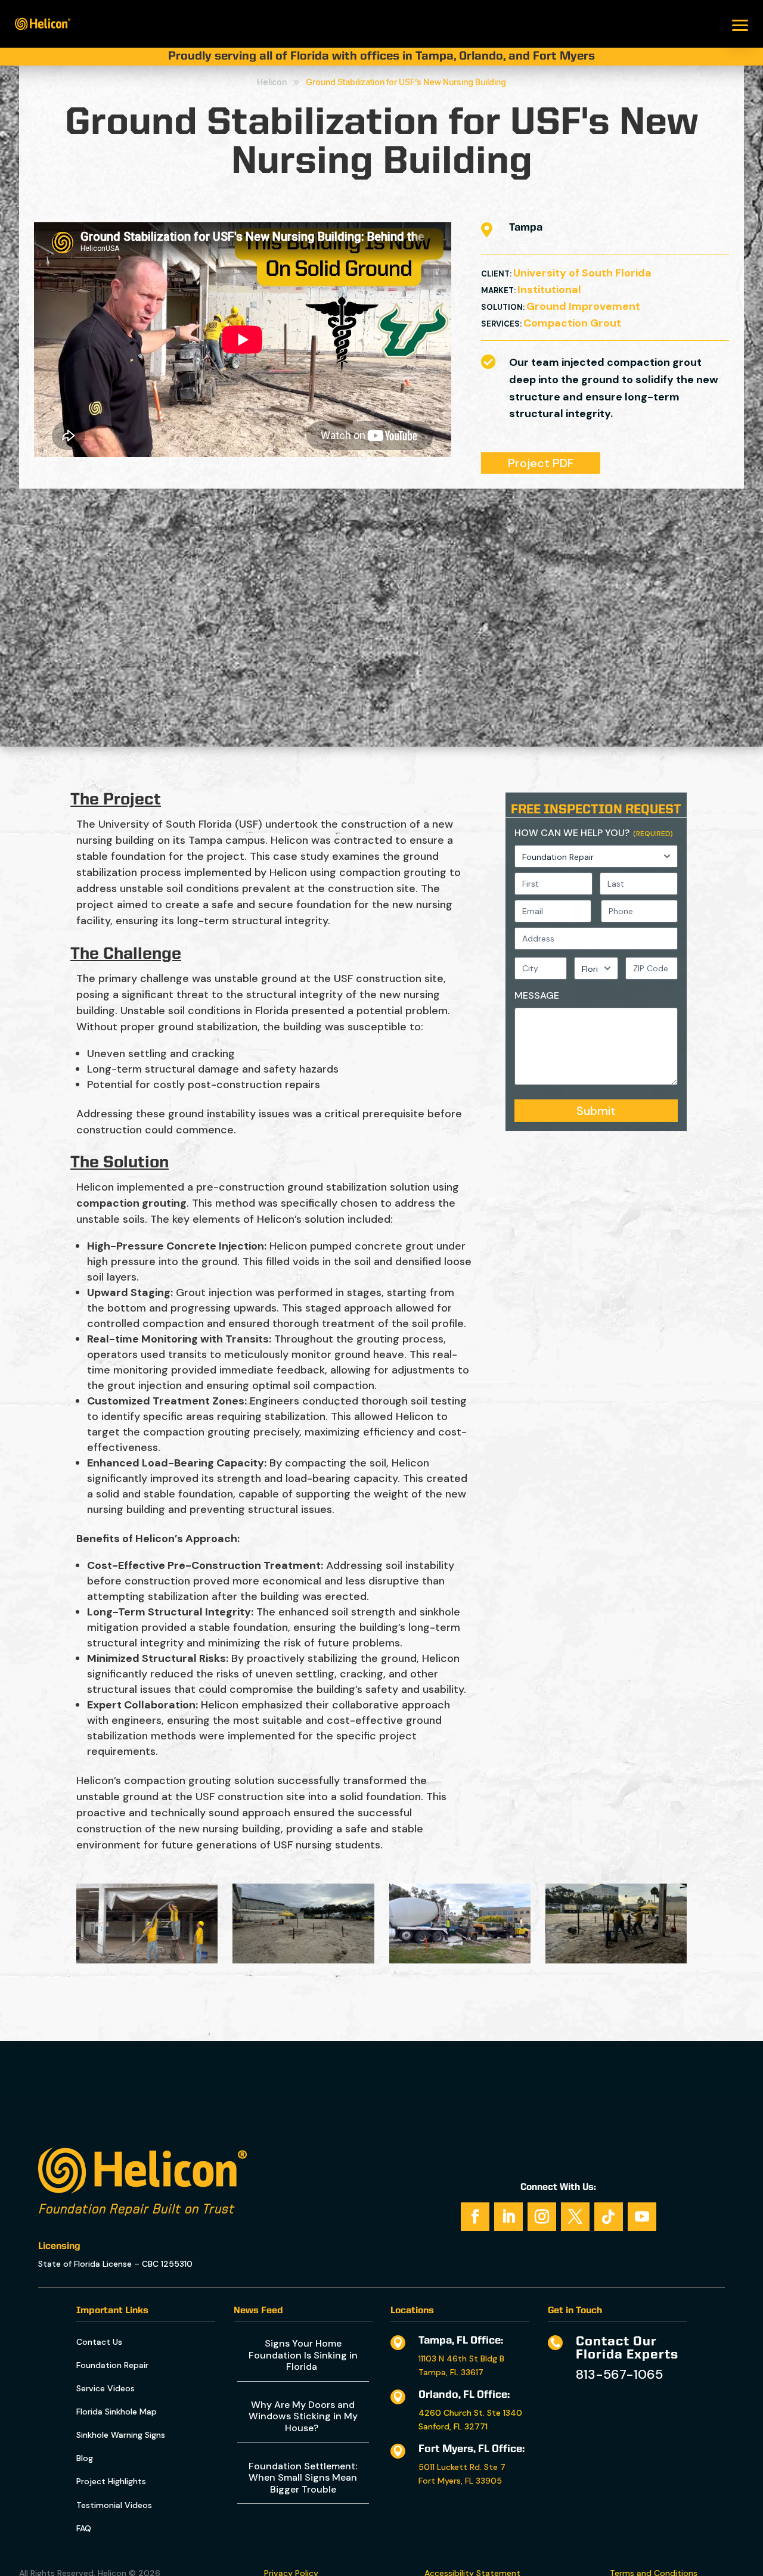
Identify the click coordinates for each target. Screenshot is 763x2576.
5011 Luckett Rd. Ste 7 (462, 2467)
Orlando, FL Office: (464, 2395)
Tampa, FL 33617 (451, 2372)
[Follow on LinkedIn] (508, 2217)
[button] (740, 24)
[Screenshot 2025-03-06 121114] (147, 1960)
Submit (596, 1111)
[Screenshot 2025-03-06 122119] (616, 1960)
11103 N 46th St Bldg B (461, 2359)
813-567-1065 (619, 2374)
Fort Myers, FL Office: (472, 2449)
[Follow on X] (575, 2217)
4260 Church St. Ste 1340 (470, 2413)
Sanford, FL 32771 (453, 2426)
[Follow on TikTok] (609, 2217)
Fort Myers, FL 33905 (460, 2481)
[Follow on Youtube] (642, 2217)
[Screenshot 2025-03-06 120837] (460, 1960)
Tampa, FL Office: (461, 2341)
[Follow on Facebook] (475, 2217)
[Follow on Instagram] (542, 2217)
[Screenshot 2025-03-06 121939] (303, 1960)
